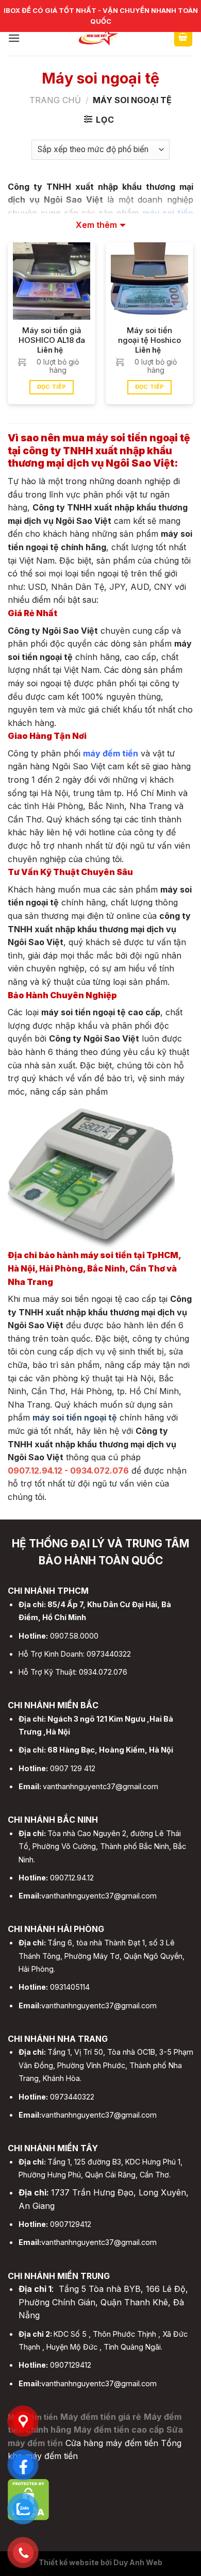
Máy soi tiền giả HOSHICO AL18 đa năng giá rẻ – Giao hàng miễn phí (52, 336)
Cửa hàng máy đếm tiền (112, 2443)
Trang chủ (55, 100)
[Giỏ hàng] (183, 38)
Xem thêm (96, 225)
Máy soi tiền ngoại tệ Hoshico (149, 335)
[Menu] (14, 38)
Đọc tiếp (52, 387)
